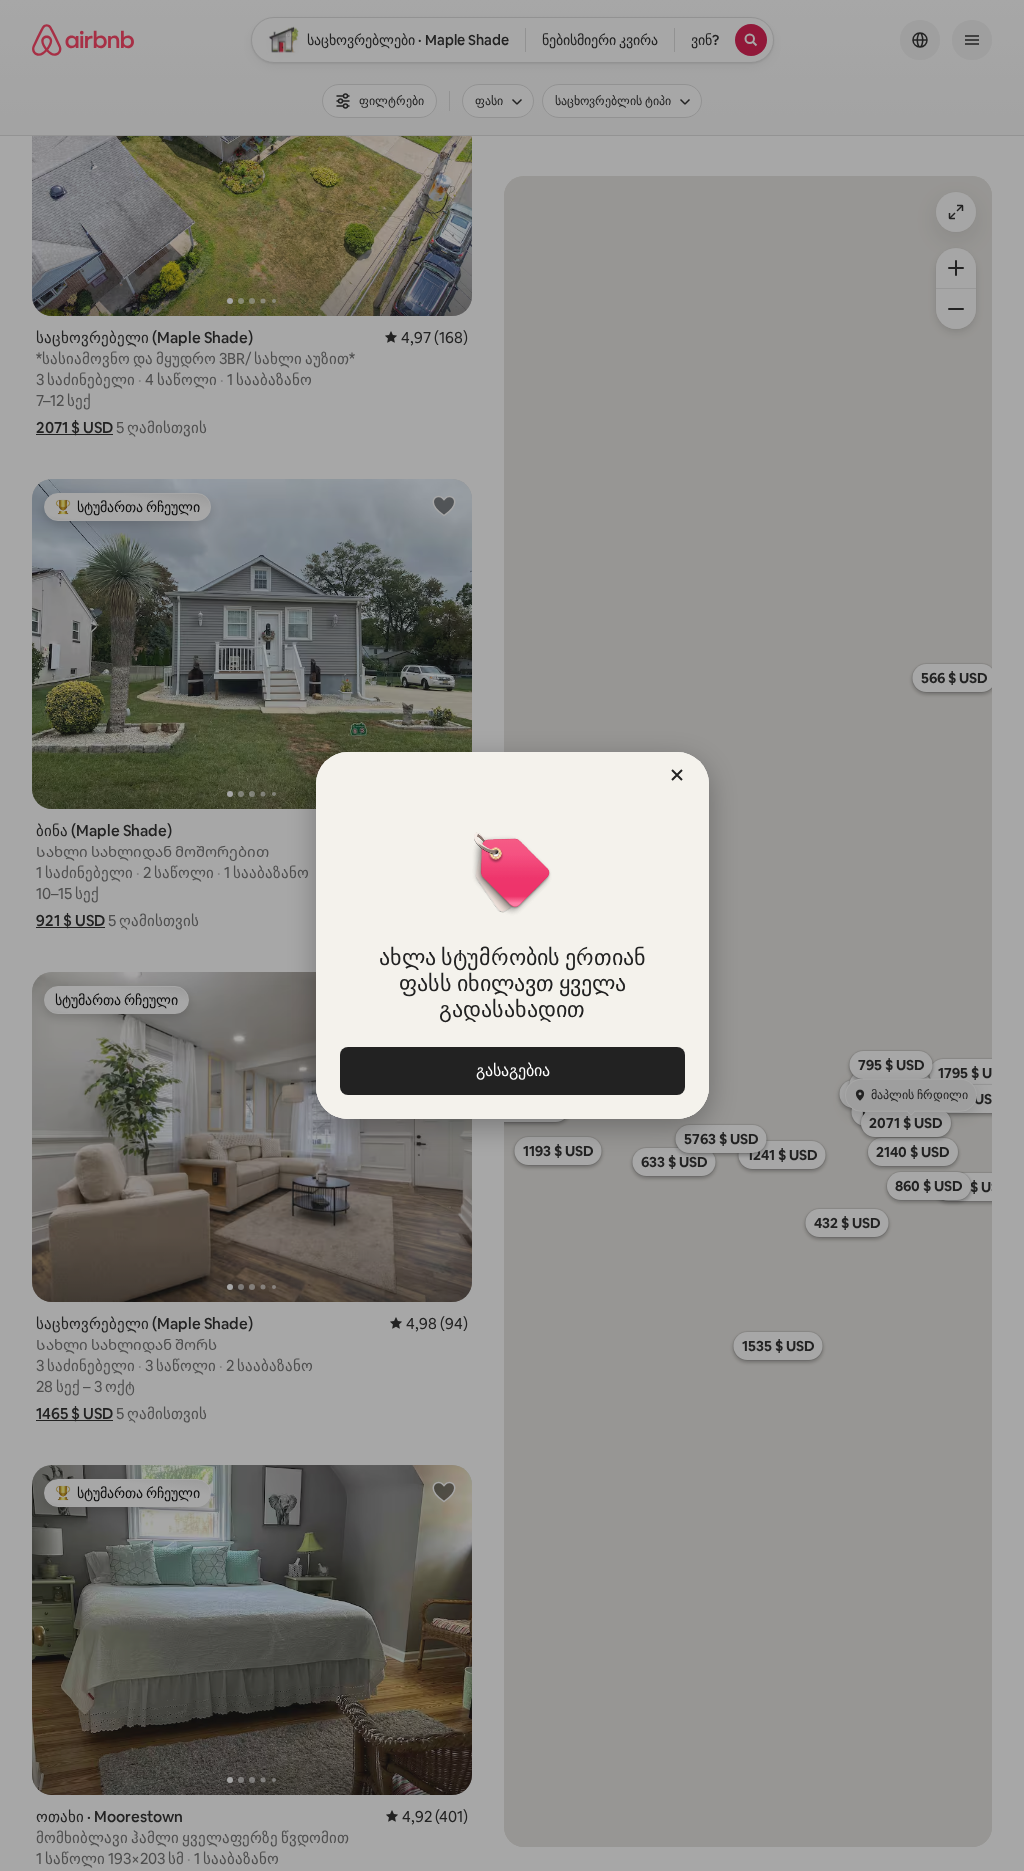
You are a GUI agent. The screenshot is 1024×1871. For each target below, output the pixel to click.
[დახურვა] (677, 775)
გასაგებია (512, 1070)
